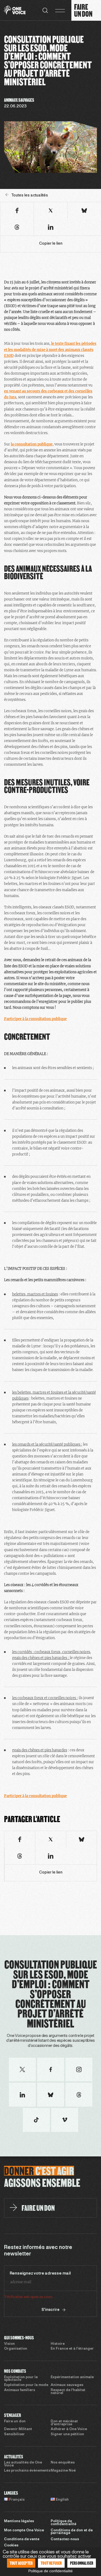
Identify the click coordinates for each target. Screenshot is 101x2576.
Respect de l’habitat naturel (68, 2392)
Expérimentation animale (72, 2377)
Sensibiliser (14, 2434)
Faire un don (15, 2422)
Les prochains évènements (27, 2471)
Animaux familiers (20, 2390)
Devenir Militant (18, 2429)
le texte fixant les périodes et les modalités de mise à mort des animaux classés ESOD (50, 349)
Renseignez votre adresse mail (40, 2273)
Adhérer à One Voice (69, 2429)
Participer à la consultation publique (35, 1019)
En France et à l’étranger (72, 2349)
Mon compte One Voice (24, 2531)
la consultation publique (32, 444)
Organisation (16, 2349)
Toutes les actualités (30, 196)
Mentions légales (19, 2521)
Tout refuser (51, 2563)
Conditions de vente (22, 2539)
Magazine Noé (63, 2471)
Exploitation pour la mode (26, 2385)
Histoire (58, 2344)
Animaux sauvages (67, 2385)
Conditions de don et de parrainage (72, 2532)
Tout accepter (21, 2563)
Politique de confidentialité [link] (50, 2571)
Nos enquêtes (63, 2463)
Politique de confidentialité (63, 2523)
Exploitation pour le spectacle (21, 2379)
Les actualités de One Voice (23, 2464)
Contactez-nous (65, 2539)
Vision (9, 2344)
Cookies (11, 2546)
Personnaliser (82, 2563)
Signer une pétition (67, 2434)
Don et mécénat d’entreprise (64, 2423)
